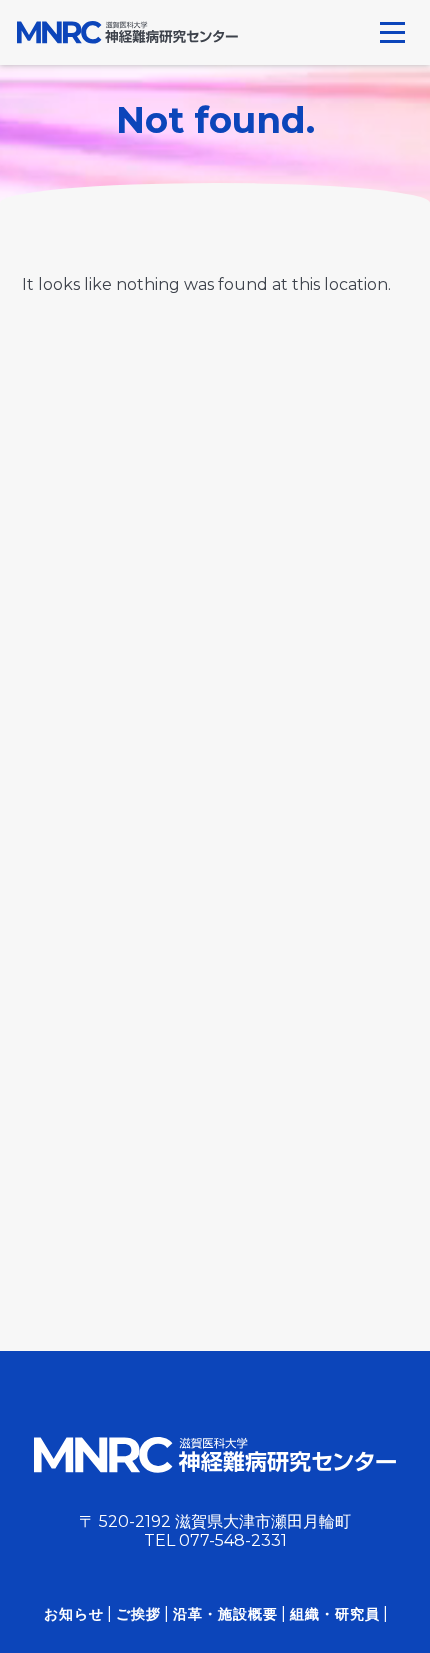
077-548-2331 (233, 1540)
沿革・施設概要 (225, 1614)
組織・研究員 (335, 1614)
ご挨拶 (138, 1614)
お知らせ (74, 1614)
